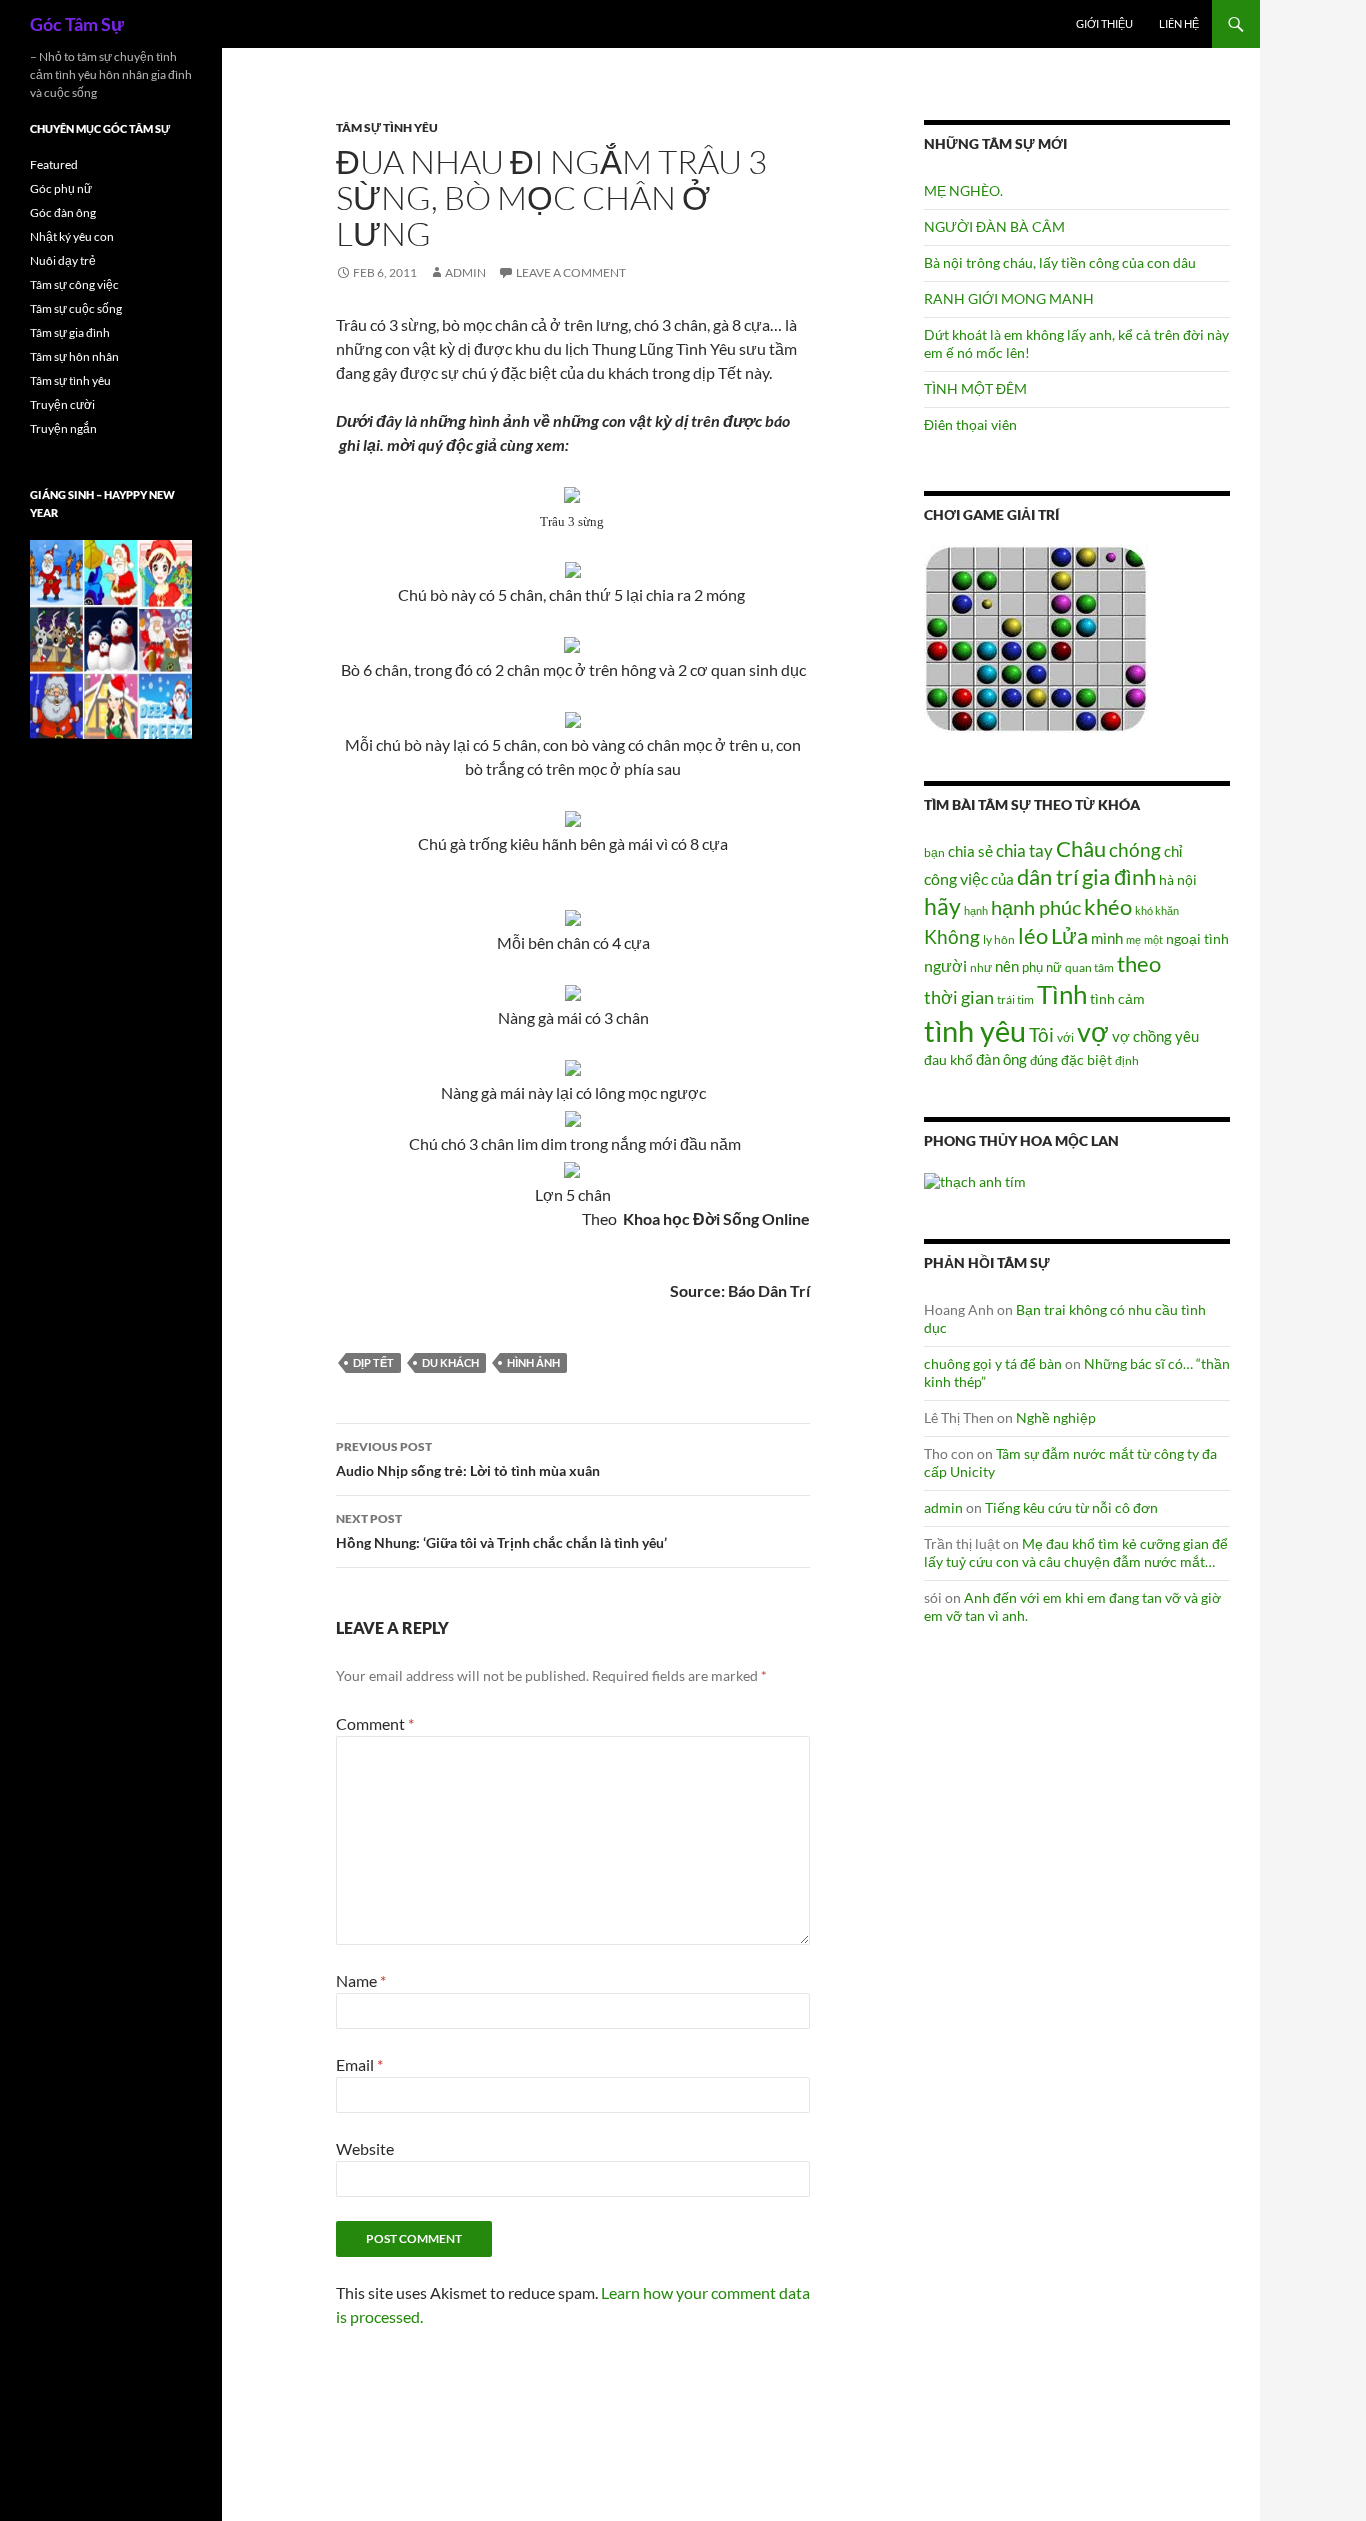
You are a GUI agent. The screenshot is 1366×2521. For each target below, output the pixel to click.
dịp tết (373, 1362)
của (1002, 879)
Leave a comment (571, 272)
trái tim (1015, 999)
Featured (54, 164)
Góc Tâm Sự (77, 24)
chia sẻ (970, 851)
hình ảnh (533, 1362)
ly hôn (999, 939)
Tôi (1041, 1034)
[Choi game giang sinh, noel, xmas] (111, 638)
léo (1033, 936)
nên (1007, 966)
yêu (1187, 1036)
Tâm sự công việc (74, 284)
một (1153, 939)
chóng (1135, 849)
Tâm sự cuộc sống (76, 308)
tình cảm (1117, 998)
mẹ (1133, 939)
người (945, 965)
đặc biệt (1086, 1060)
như (981, 967)
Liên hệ (1179, 23)
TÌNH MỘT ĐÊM (975, 388)
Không (952, 937)
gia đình (1119, 876)
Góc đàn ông (63, 212)
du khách (450, 1362)
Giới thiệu (1104, 23)
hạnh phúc (1036, 907)
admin (465, 272)
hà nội (1178, 879)
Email (359, 2064)
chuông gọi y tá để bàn (993, 1363)
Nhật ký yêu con (72, 236)
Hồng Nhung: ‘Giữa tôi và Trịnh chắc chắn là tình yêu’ (501, 1531)
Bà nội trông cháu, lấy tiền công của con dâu (1060, 262)
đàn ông (1001, 1059)
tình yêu (975, 1030)
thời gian (959, 997)
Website (365, 2148)
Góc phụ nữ (61, 188)
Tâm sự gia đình (70, 332)
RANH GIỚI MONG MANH (1009, 298)
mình (1107, 938)
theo (1139, 963)
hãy (942, 906)
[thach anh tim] (975, 1179)
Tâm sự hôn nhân (74, 356)
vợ (1093, 1031)
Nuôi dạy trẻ (63, 260)
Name (361, 1980)
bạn (934, 852)
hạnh (976, 910)
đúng (1044, 1060)
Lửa (1069, 935)
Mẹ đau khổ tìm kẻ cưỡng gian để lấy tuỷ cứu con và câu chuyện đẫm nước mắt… (1076, 1552)
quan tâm (1089, 967)
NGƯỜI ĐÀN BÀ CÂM (994, 226)
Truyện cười (62, 404)
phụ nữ (1042, 967)
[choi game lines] (1036, 637)
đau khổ (948, 1060)
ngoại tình (1197, 938)
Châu (1081, 848)
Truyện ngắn (63, 428)
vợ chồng (1142, 1036)
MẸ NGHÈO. (963, 190)
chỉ (1173, 851)
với (1065, 1037)
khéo (1108, 907)
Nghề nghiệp (1056, 1417)
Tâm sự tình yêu (387, 127)
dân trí (1048, 876)
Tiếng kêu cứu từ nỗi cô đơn (1071, 1507)
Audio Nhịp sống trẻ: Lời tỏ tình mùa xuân (468, 1459)
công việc (956, 879)
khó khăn (1157, 910)
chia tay (1024, 851)
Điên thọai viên (970, 424)
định (1127, 1060)
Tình (1062, 994)
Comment (375, 1723)
